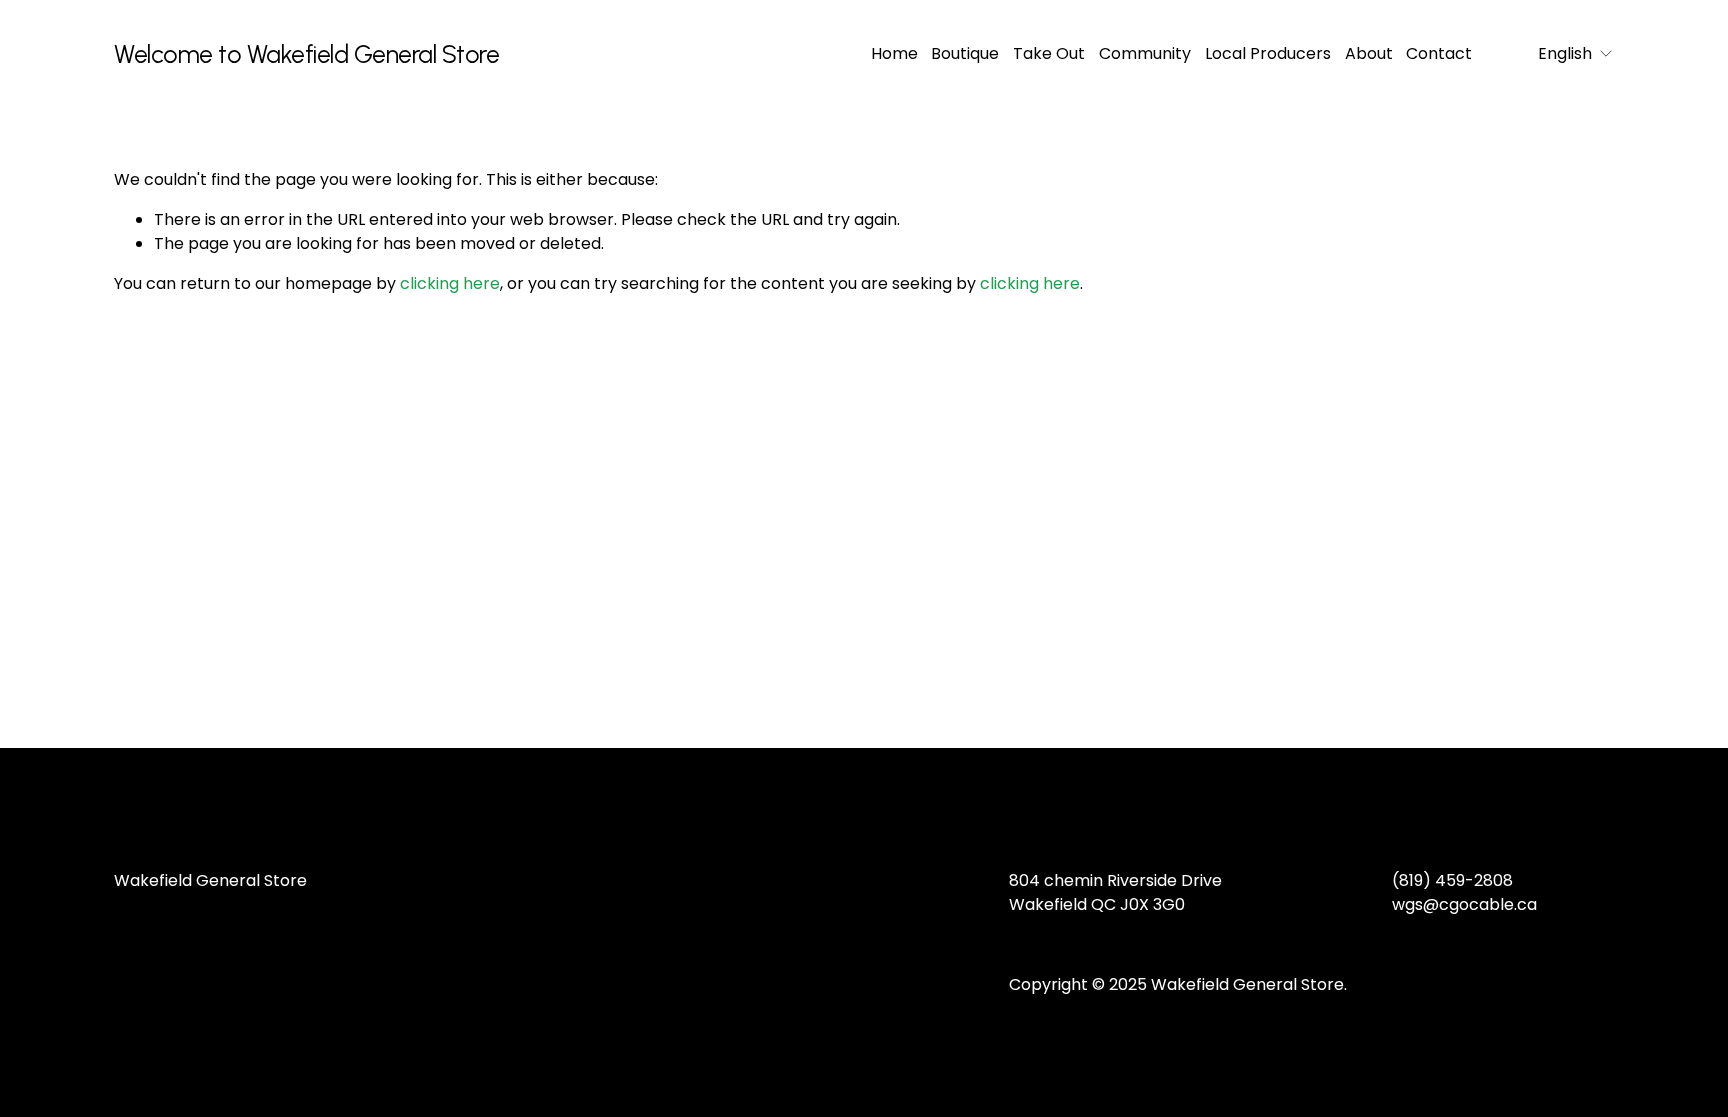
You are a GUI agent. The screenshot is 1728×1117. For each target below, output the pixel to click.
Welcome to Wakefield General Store (306, 54)
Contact (1439, 53)
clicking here (450, 283)
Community (1145, 53)
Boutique (965, 53)
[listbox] (1562, 53)
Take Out (1049, 53)
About (1369, 53)
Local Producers (1268, 53)
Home (894, 53)
